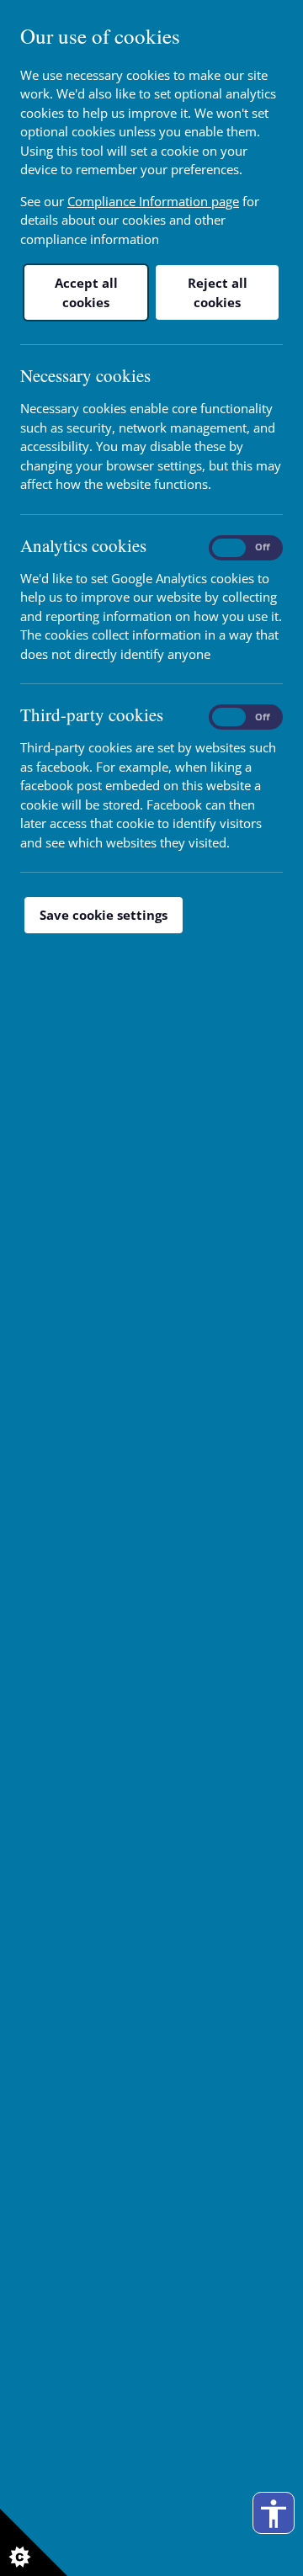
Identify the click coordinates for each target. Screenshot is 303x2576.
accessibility (274, 2514)
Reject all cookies (218, 292)
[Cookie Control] (34, 2542)
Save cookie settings (104, 915)
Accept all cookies (86, 292)
